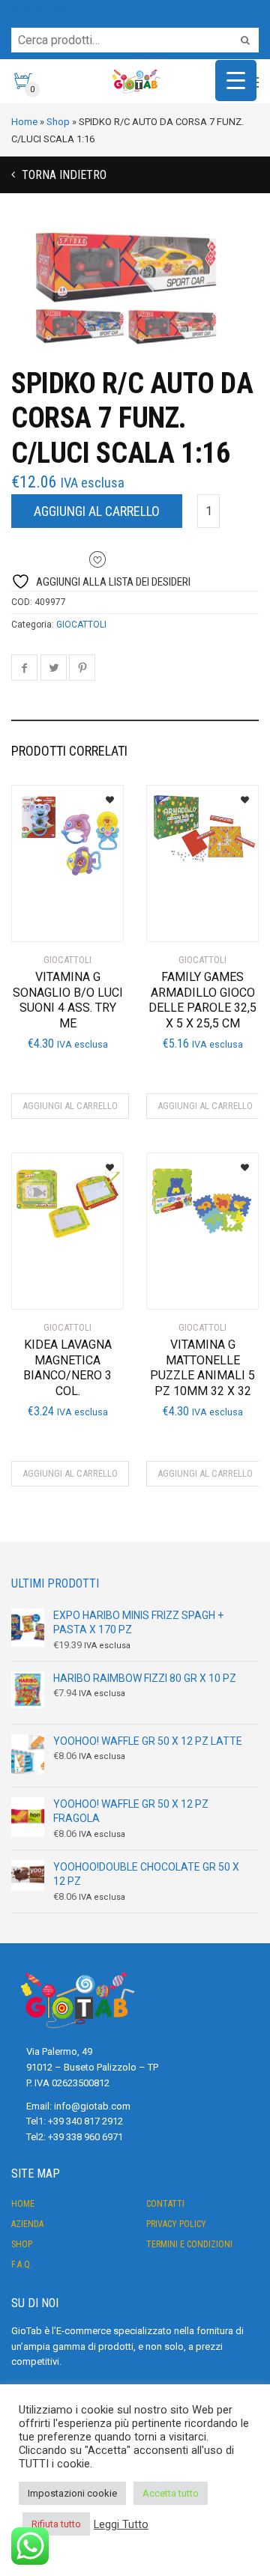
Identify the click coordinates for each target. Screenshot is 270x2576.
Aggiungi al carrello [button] (70, 1106)
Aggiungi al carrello (97, 511)
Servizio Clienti (40, 7)
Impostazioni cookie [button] (72, 2493)
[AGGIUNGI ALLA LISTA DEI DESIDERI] (103, 795)
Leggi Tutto (121, 2524)
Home (23, 2204)
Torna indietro (63, 175)
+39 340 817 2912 (85, 2121)
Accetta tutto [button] (171, 2493)
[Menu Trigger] (236, 80)
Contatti (165, 2204)
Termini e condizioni (189, 2244)
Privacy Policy (176, 2224)
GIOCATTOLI (81, 625)
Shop (22, 2244)
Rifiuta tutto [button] (56, 2524)
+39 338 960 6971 (85, 2137)
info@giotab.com (92, 2106)
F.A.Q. (22, 2264)
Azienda (27, 2224)
